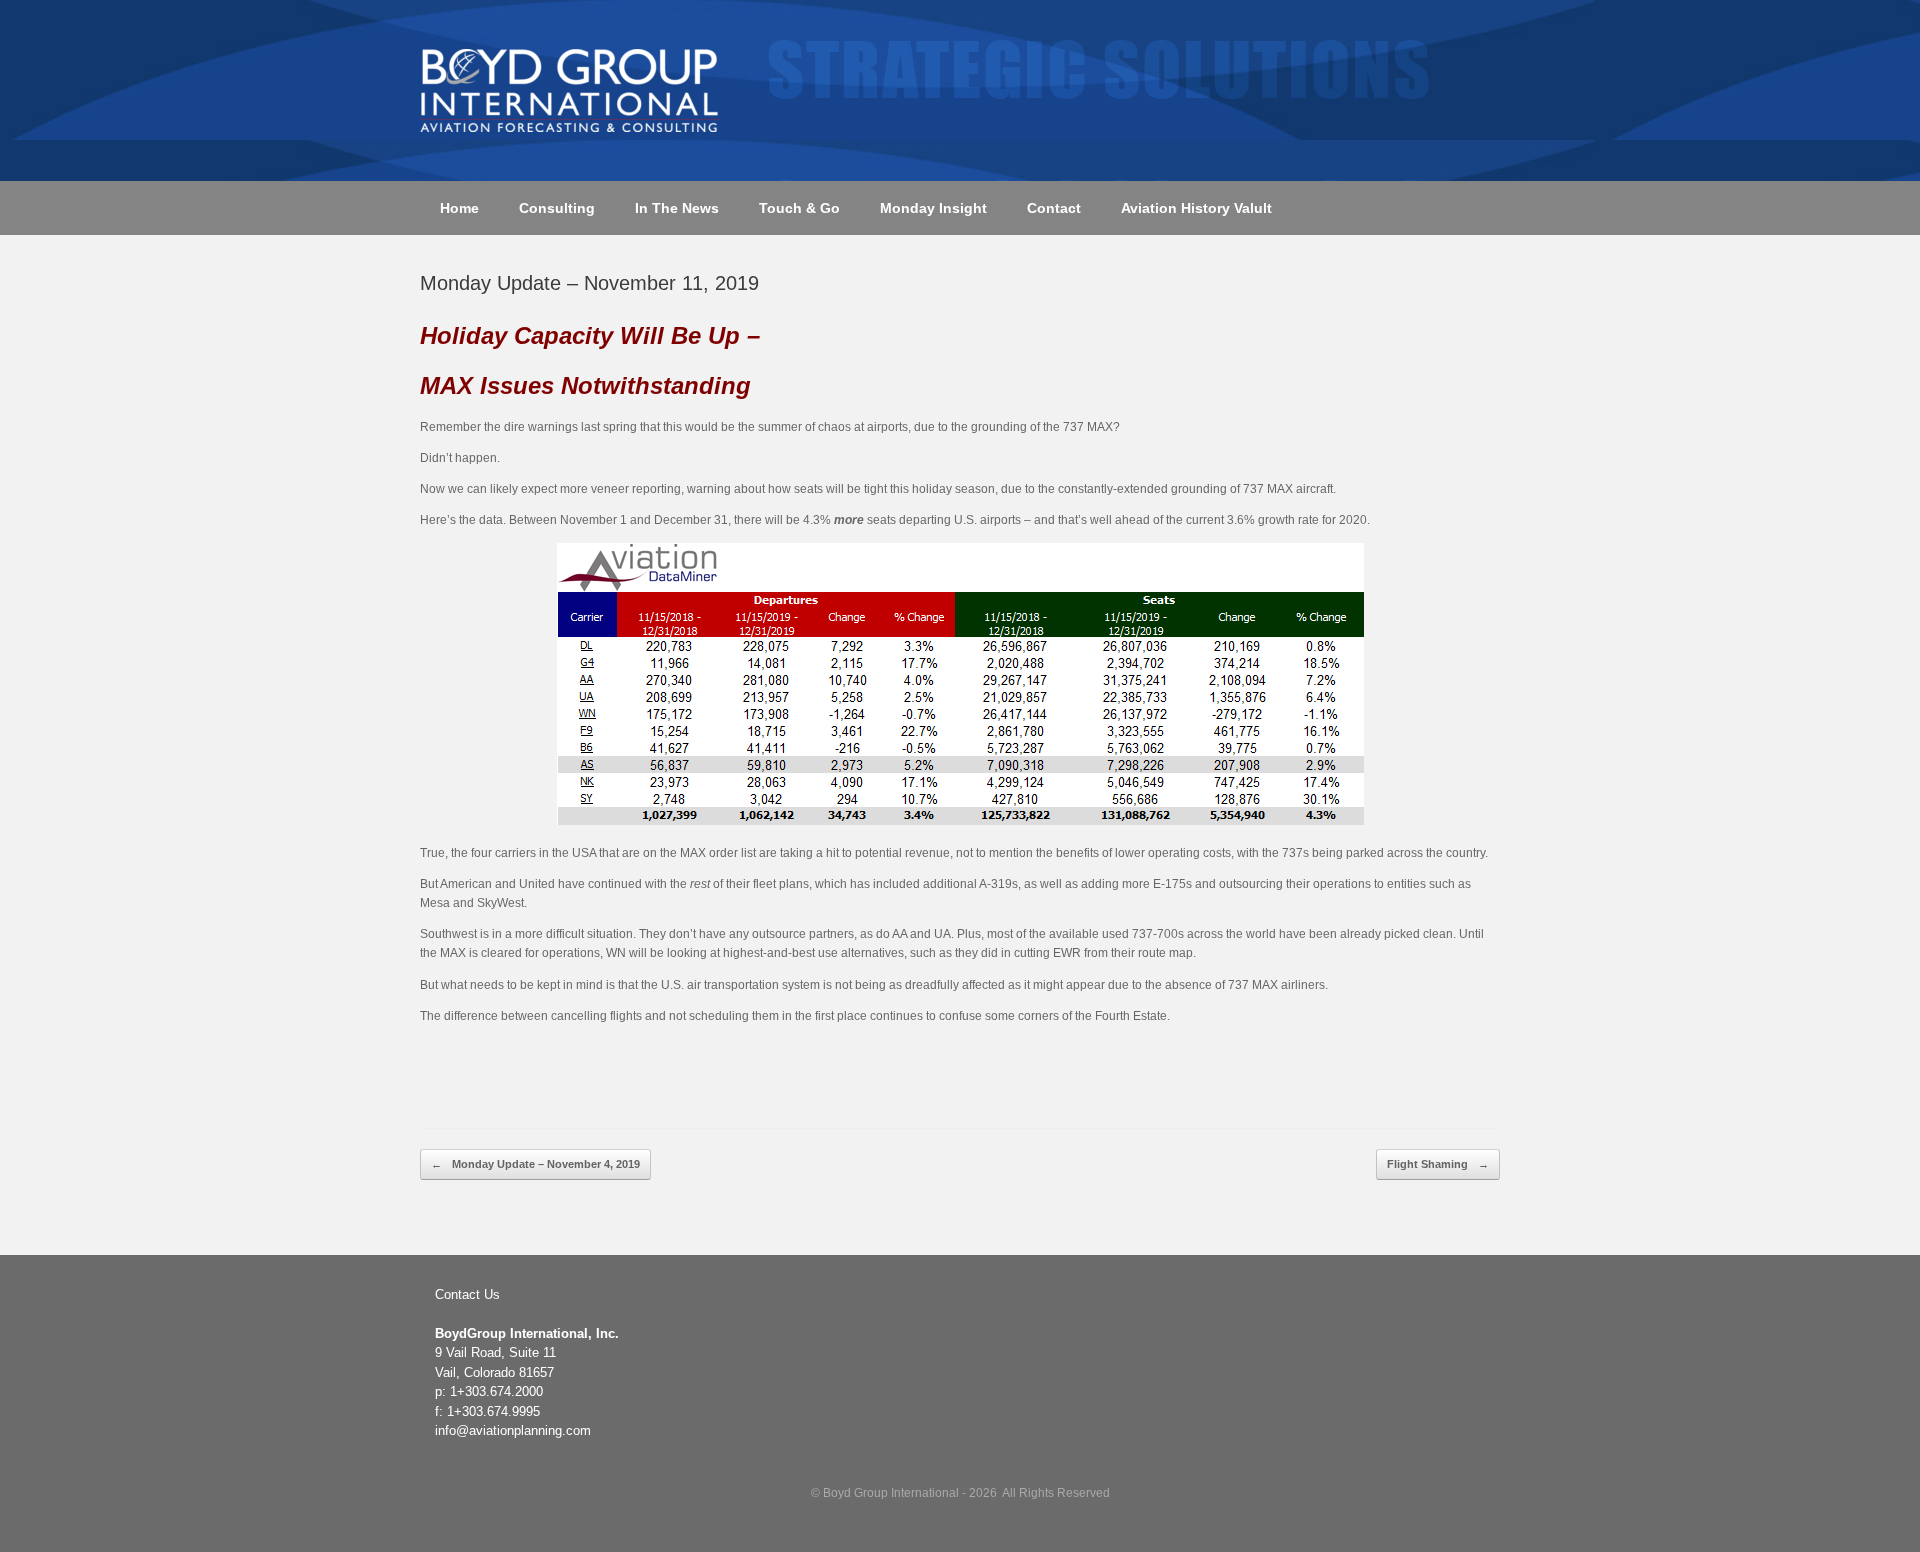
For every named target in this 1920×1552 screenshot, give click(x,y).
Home (459, 208)
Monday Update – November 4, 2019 (535, 1164)
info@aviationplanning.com (513, 1430)
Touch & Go (799, 208)
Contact (1054, 208)
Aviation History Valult (1196, 208)
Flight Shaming (1438, 1164)
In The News (677, 208)
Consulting (557, 208)
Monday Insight (933, 208)
